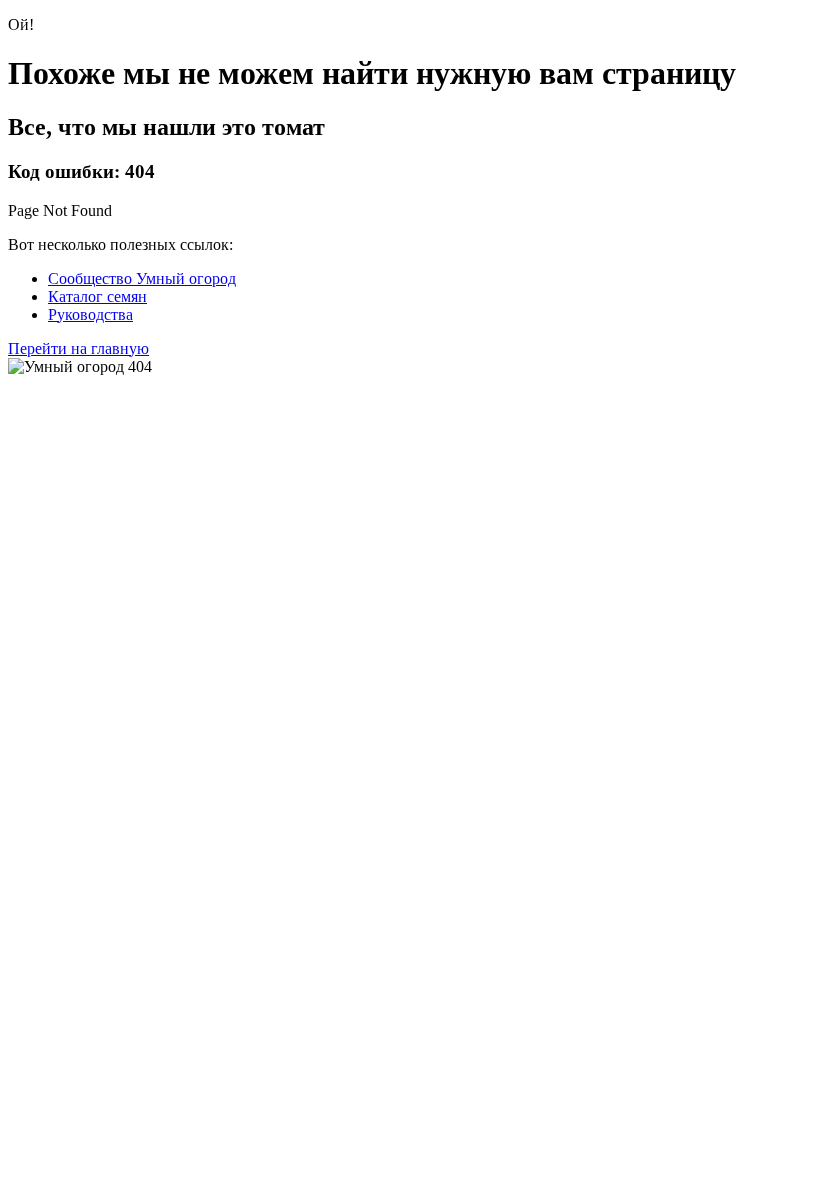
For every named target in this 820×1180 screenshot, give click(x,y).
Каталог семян (97, 296)
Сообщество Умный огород (142, 278)
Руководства (90, 314)
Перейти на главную (78, 348)
